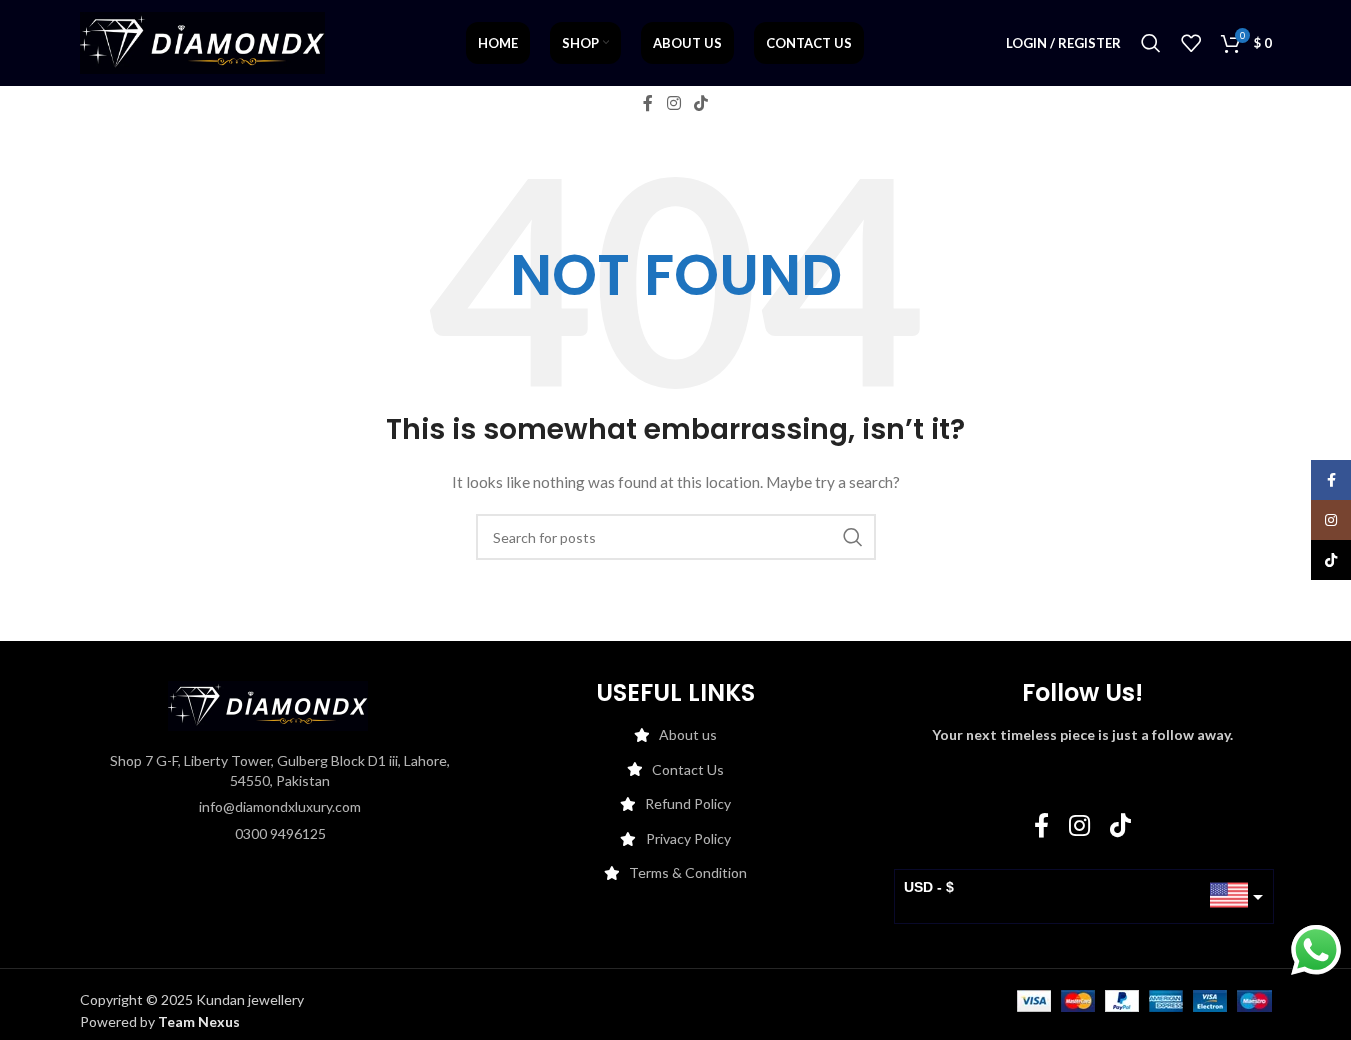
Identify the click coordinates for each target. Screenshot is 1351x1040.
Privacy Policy (688, 838)
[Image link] (268, 704)
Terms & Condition (688, 872)
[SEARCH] (853, 537)
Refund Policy (688, 803)
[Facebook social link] (648, 103)
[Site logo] (202, 41)
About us (688, 734)
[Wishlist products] (1191, 43)
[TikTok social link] (701, 103)
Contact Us (688, 769)
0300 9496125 (280, 833)
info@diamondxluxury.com (280, 806)
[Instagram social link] (673, 103)
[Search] (1151, 43)
